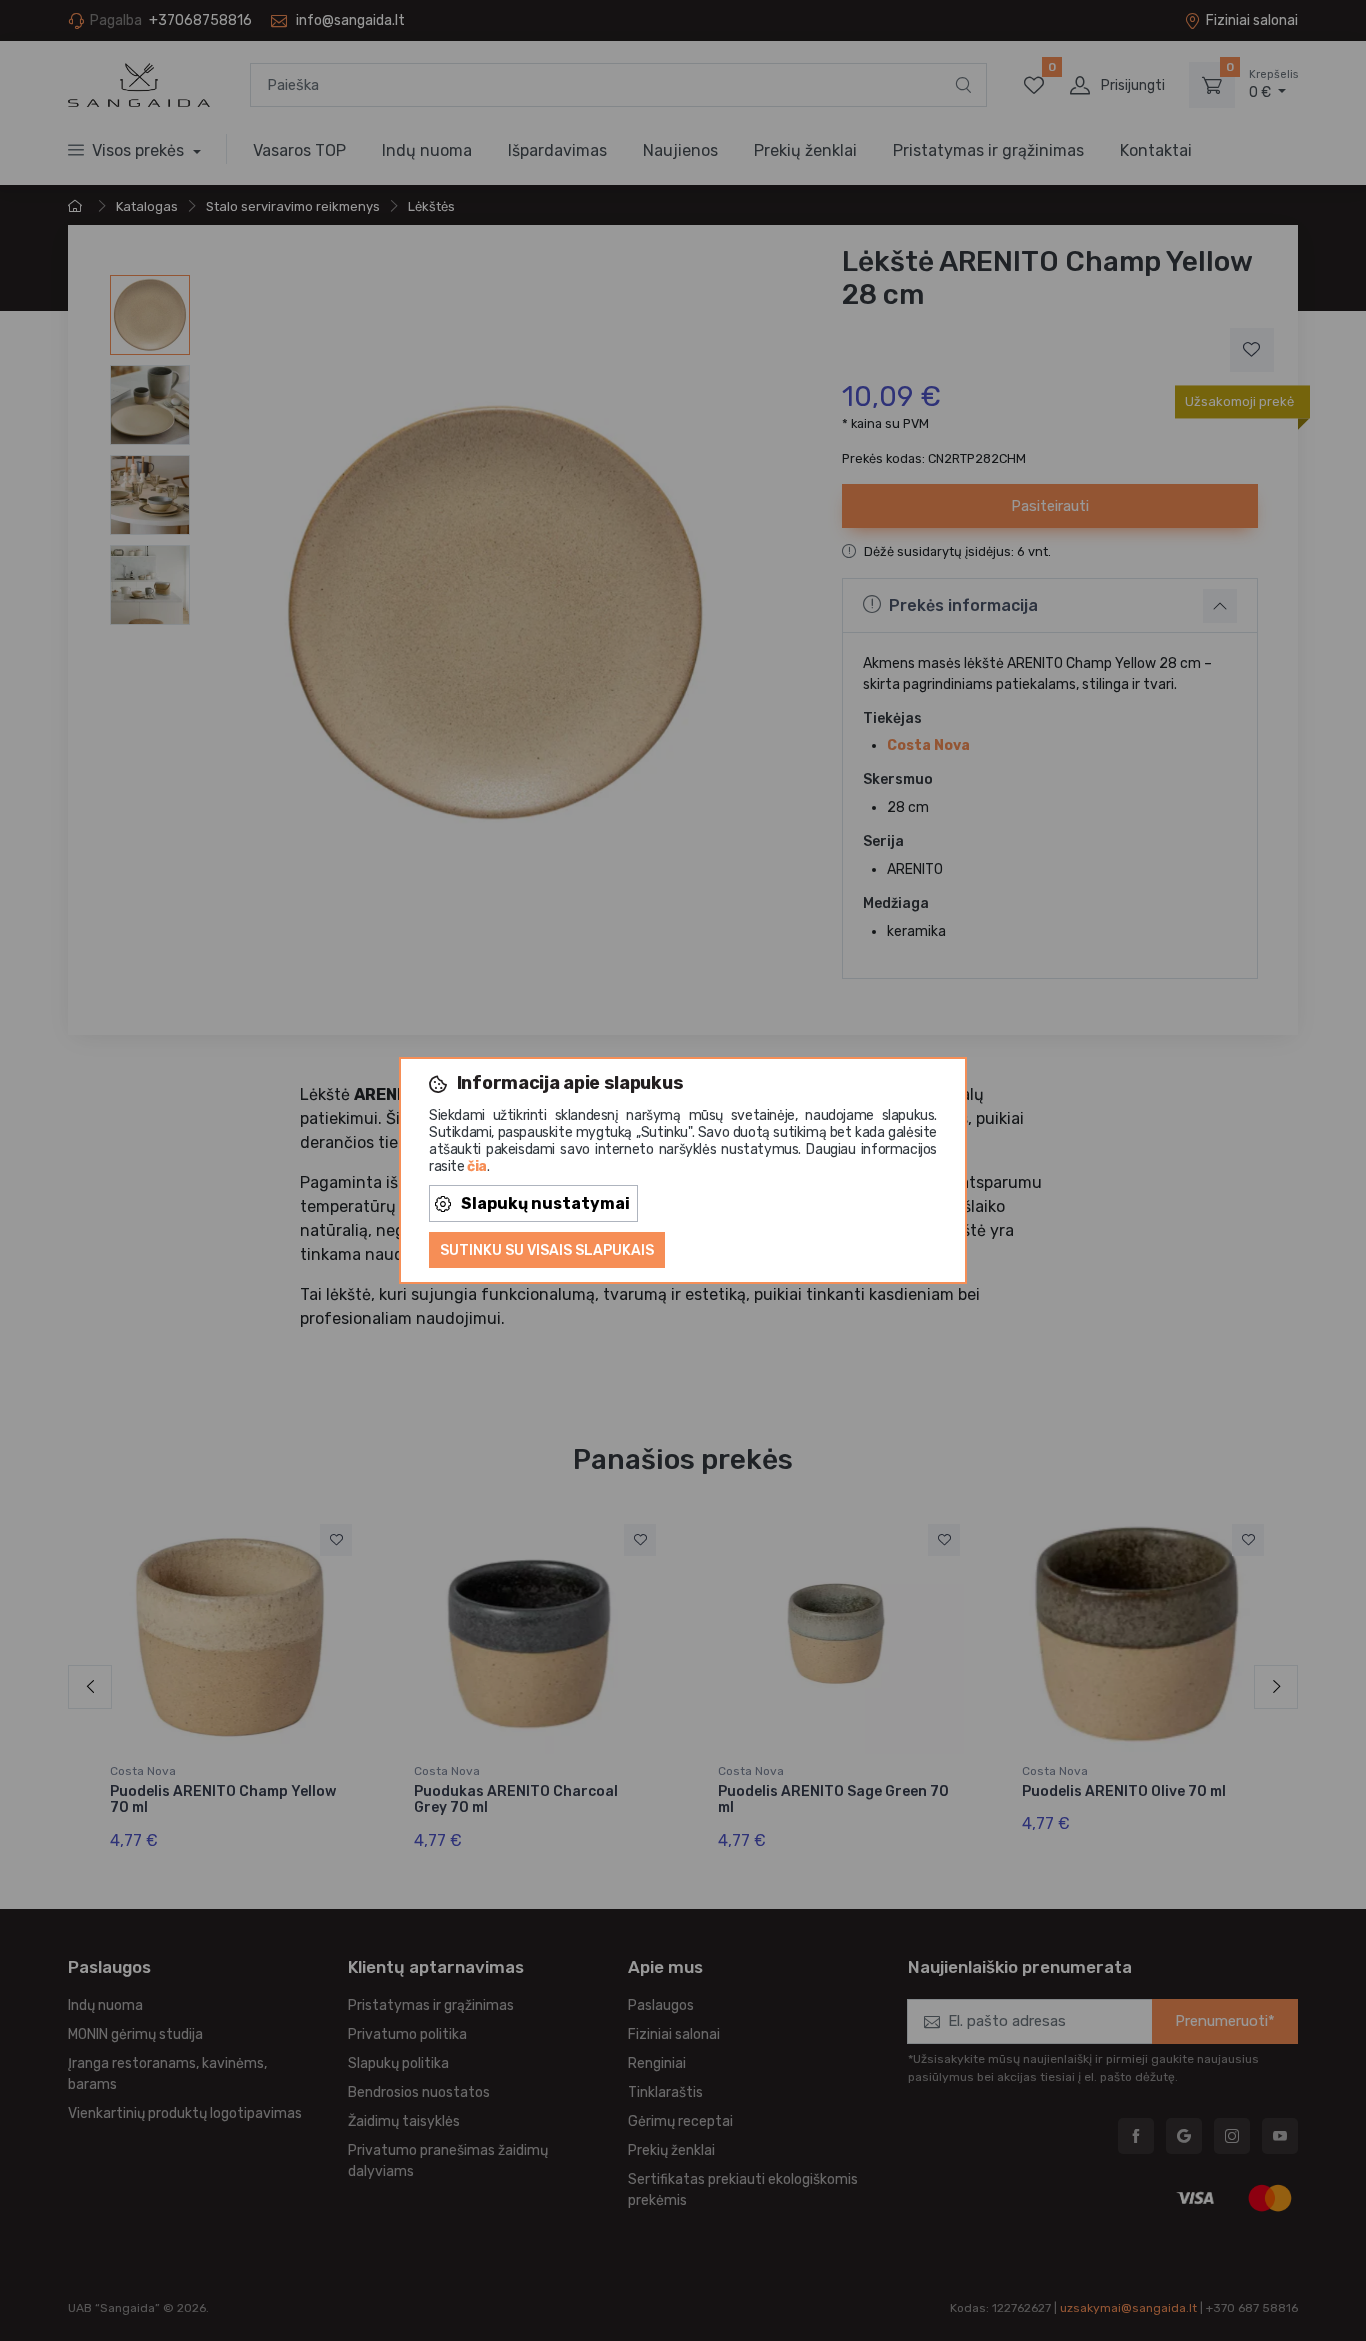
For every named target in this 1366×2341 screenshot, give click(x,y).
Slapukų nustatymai (545, 1203)
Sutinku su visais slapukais (547, 1250)
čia (477, 1166)
